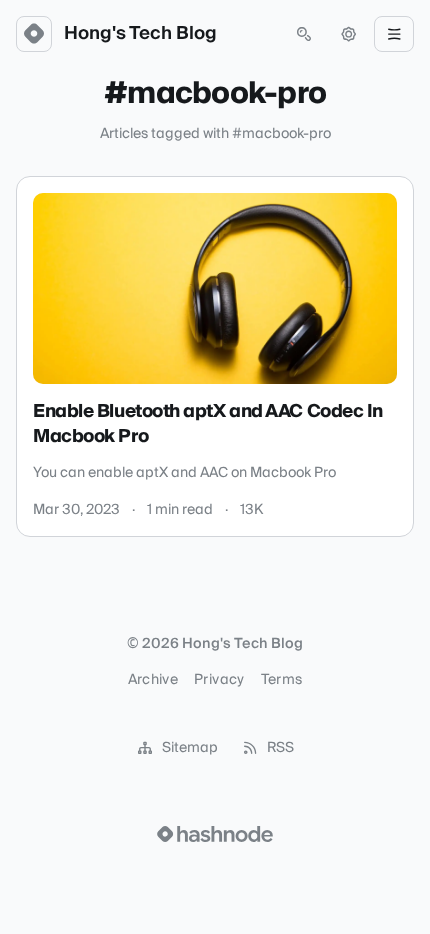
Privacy (219, 680)
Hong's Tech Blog (140, 34)
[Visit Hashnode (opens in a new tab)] (215, 834)
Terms (282, 680)
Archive (153, 680)
